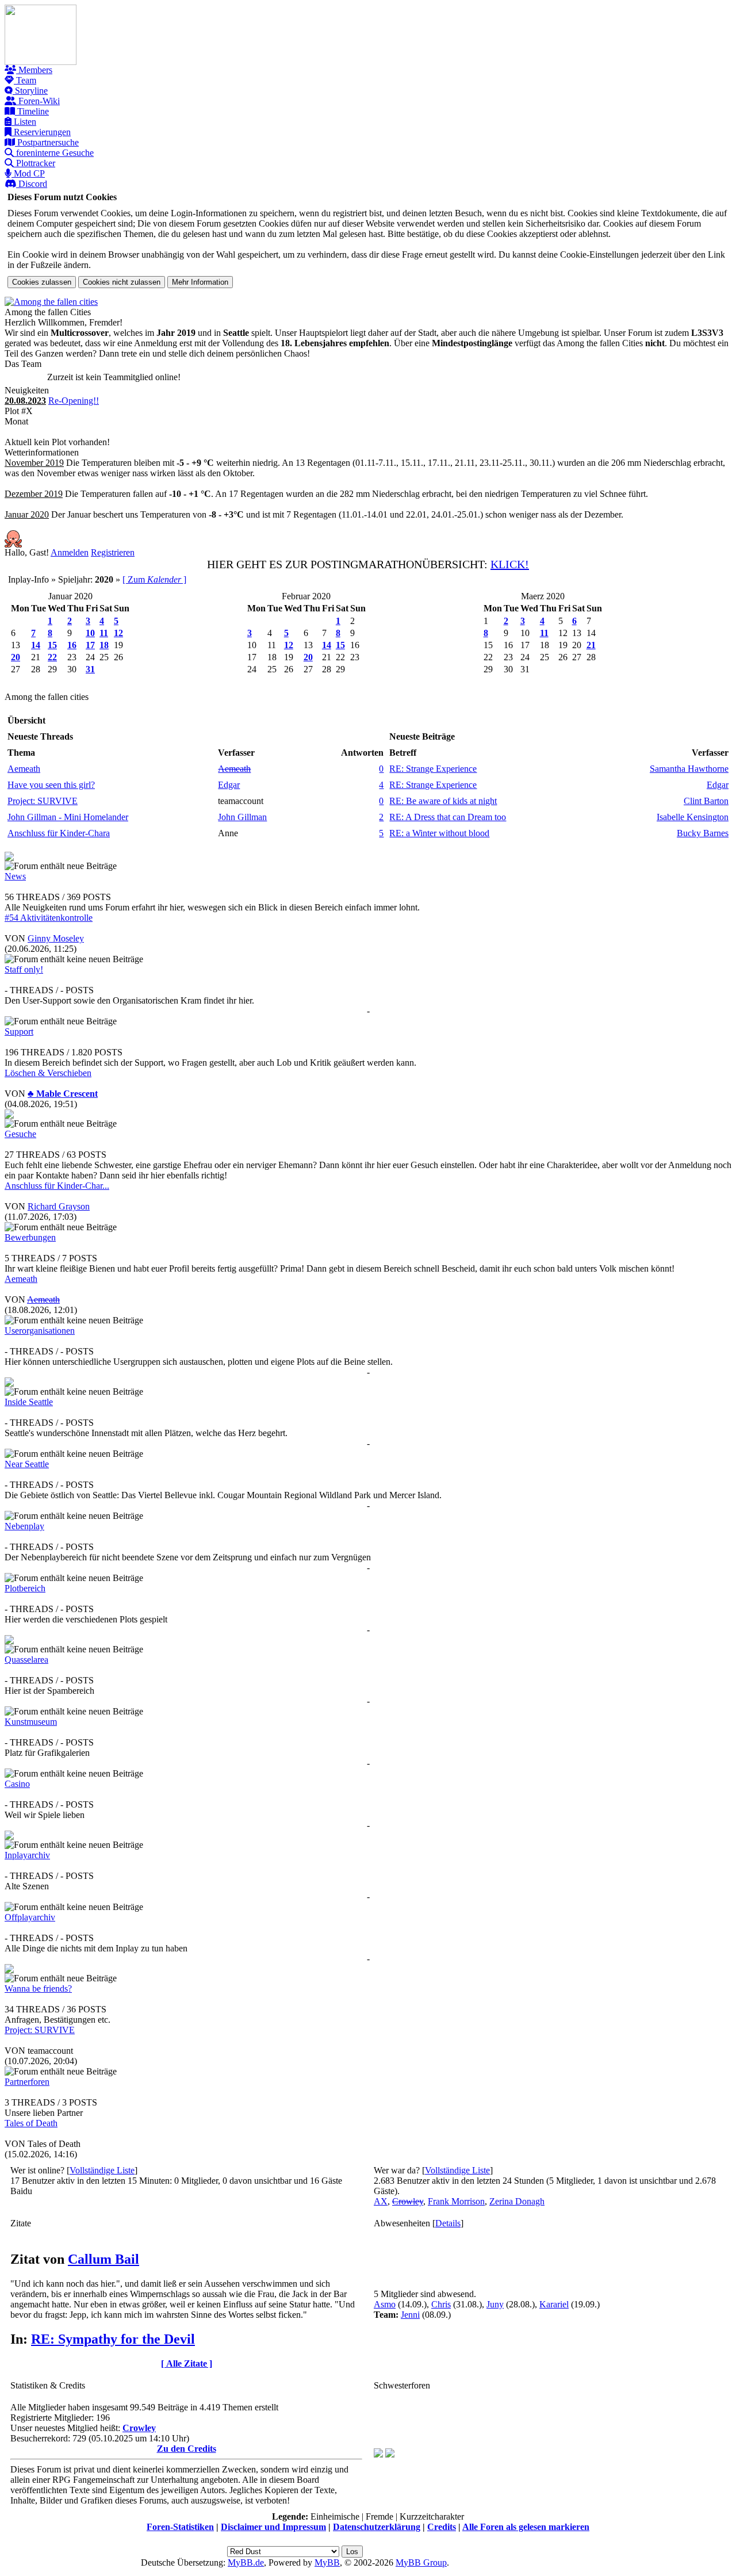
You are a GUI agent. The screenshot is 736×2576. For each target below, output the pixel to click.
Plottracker (34, 163)
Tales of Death (31, 2123)
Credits (442, 2527)
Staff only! (24, 969)
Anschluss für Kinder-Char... (57, 1186)
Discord (32, 184)
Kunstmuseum (31, 1722)
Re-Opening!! (74, 401)
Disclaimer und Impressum (273, 2527)
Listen (24, 122)
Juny (495, 2304)
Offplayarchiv (30, 1917)
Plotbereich (25, 1588)
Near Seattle (27, 1464)
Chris (441, 2304)
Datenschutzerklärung (377, 2527)
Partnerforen (27, 2082)
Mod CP (28, 173)
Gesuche (20, 1134)
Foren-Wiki (38, 101)
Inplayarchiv (27, 1855)
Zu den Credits (187, 2449)
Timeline (32, 111)
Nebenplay (24, 1526)
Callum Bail (103, 2259)
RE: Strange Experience (433, 769)
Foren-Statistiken (180, 2527)
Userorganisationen (40, 1331)
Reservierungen (41, 132)
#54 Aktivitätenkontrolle (49, 918)
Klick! (510, 564)
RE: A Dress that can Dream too (448, 817)
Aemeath (24, 769)
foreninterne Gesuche (54, 153)
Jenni (410, 2315)
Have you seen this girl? (51, 785)
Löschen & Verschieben (48, 1073)
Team (25, 80)
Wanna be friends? (38, 1989)
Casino (17, 1784)
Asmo (385, 2304)
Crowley (139, 2428)
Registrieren (113, 552)
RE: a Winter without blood (439, 833)
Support (19, 1031)
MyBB (327, 2562)
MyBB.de (246, 2562)
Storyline (30, 91)
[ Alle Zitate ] (187, 2363)
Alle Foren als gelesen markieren (526, 2527)
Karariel (554, 2304)
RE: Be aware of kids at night (443, 801)
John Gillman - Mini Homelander (68, 817)
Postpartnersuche (47, 142)
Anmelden (70, 552)
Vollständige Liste (102, 2170)
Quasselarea (26, 1660)
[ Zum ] (154, 579)
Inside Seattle (29, 1402)
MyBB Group (421, 2562)
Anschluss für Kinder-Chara (59, 833)
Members (34, 70)
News (15, 876)
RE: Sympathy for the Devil (113, 2339)
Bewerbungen (30, 1237)
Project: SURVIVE (43, 801)
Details (448, 2223)
